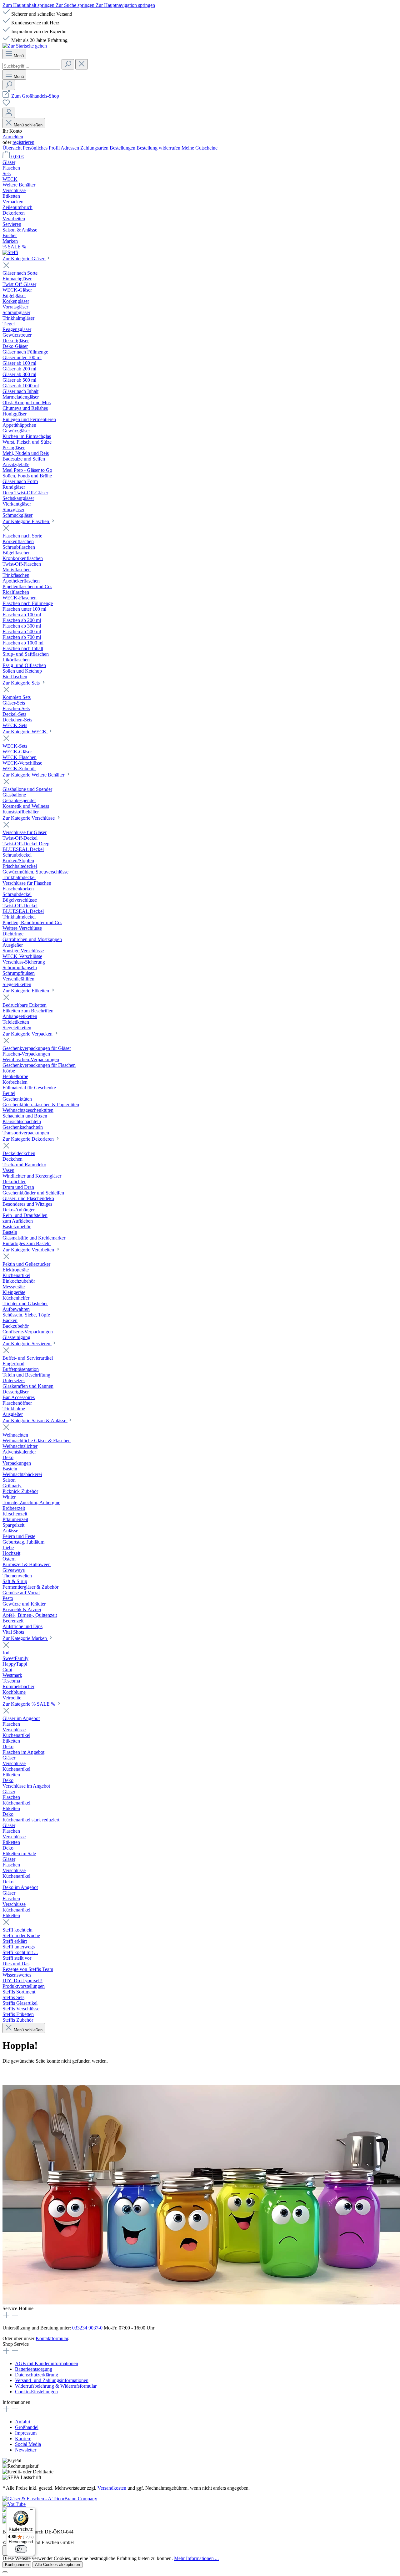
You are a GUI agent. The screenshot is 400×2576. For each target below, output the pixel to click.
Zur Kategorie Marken (25, 1638)
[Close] (5, 2572)
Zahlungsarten (95, 148)
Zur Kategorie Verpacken (28, 1034)
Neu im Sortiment (54, 2073)
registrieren (23, 142)
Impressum (26, 2433)
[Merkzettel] (6, 105)
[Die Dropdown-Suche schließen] (82, 64)
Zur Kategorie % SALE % (29, 1704)
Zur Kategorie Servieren (27, 1344)
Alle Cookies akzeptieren (57, 2565)
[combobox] (31, 66)
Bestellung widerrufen (159, 148)
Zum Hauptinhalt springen (29, 5)
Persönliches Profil (42, 148)
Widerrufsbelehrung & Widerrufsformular (56, 2386)
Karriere (23, 2439)
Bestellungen (123, 148)
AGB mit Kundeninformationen (47, 2363)
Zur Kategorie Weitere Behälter (34, 775)
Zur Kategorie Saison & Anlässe (35, 1420)
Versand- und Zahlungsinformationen (52, 2380)
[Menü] (32, 2511)
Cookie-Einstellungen (36, 2392)
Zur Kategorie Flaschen (26, 521)
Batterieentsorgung (34, 2369)
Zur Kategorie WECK (25, 732)
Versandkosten (112, 2488)
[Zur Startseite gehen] (25, 46)
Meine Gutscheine (200, 148)
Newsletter (26, 2450)
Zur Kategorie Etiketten (26, 991)
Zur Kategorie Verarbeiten (29, 1250)
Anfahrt (23, 2422)
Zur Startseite (16, 2073)
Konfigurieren (17, 2565)
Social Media (28, 2444)
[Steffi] (200, 252)
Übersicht (13, 148)
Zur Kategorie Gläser (24, 259)
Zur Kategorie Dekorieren (29, 1139)
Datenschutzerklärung (37, 2375)
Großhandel (27, 2427)
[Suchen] (68, 64)
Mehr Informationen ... (196, 2558)
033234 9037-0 (87, 2328)
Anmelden (13, 137)
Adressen (70, 148)
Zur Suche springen (76, 5)
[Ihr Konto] (9, 113)
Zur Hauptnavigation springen (125, 5)
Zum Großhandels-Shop (35, 96)
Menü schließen (28, 125)
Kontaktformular (52, 2338)
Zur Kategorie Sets (22, 683)
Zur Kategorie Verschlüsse (29, 818)
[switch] (21, 2549)
